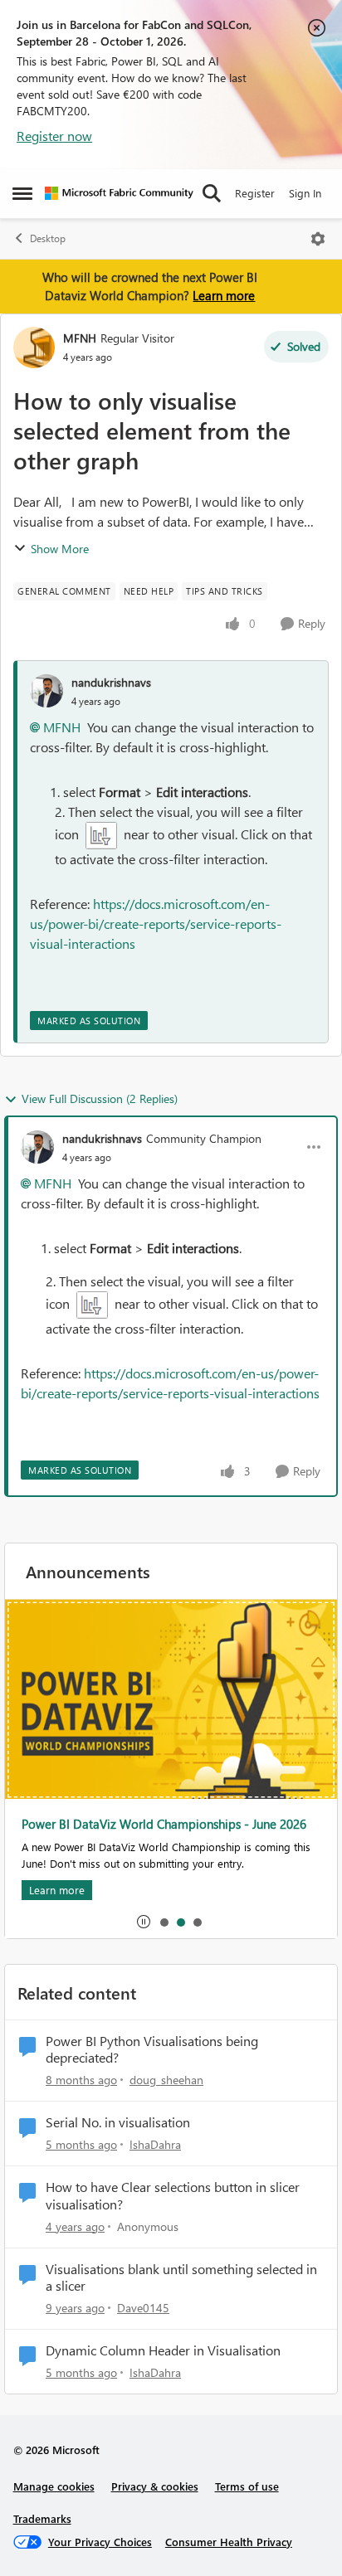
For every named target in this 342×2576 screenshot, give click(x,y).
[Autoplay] (144, 1922)
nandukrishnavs (111, 682)
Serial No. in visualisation (118, 2122)
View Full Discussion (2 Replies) (100, 1098)
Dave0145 (143, 2308)
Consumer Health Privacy (229, 2542)
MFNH (80, 338)
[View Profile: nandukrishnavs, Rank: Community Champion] (37, 1147)
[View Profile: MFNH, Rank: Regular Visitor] (34, 348)
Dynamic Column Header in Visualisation (163, 2350)
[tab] (164, 1922)
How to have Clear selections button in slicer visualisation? (173, 2196)
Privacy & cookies (155, 2486)
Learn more (224, 295)
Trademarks (42, 2518)
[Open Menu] (318, 239)
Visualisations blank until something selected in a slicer (181, 2278)
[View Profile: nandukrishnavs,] (46, 691)
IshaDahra (155, 2144)
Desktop (48, 238)
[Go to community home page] (119, 193)
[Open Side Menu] (22, 193)
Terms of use (247, 2486)
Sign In (305, 193)
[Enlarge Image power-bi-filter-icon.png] (101, 836)
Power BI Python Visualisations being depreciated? (152, 2050)
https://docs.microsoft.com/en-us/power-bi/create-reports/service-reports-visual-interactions (156, 923)
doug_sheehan (166, 2080)
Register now (54, 136)
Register (255, 193)
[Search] (212, 193)
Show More (60, 549)
